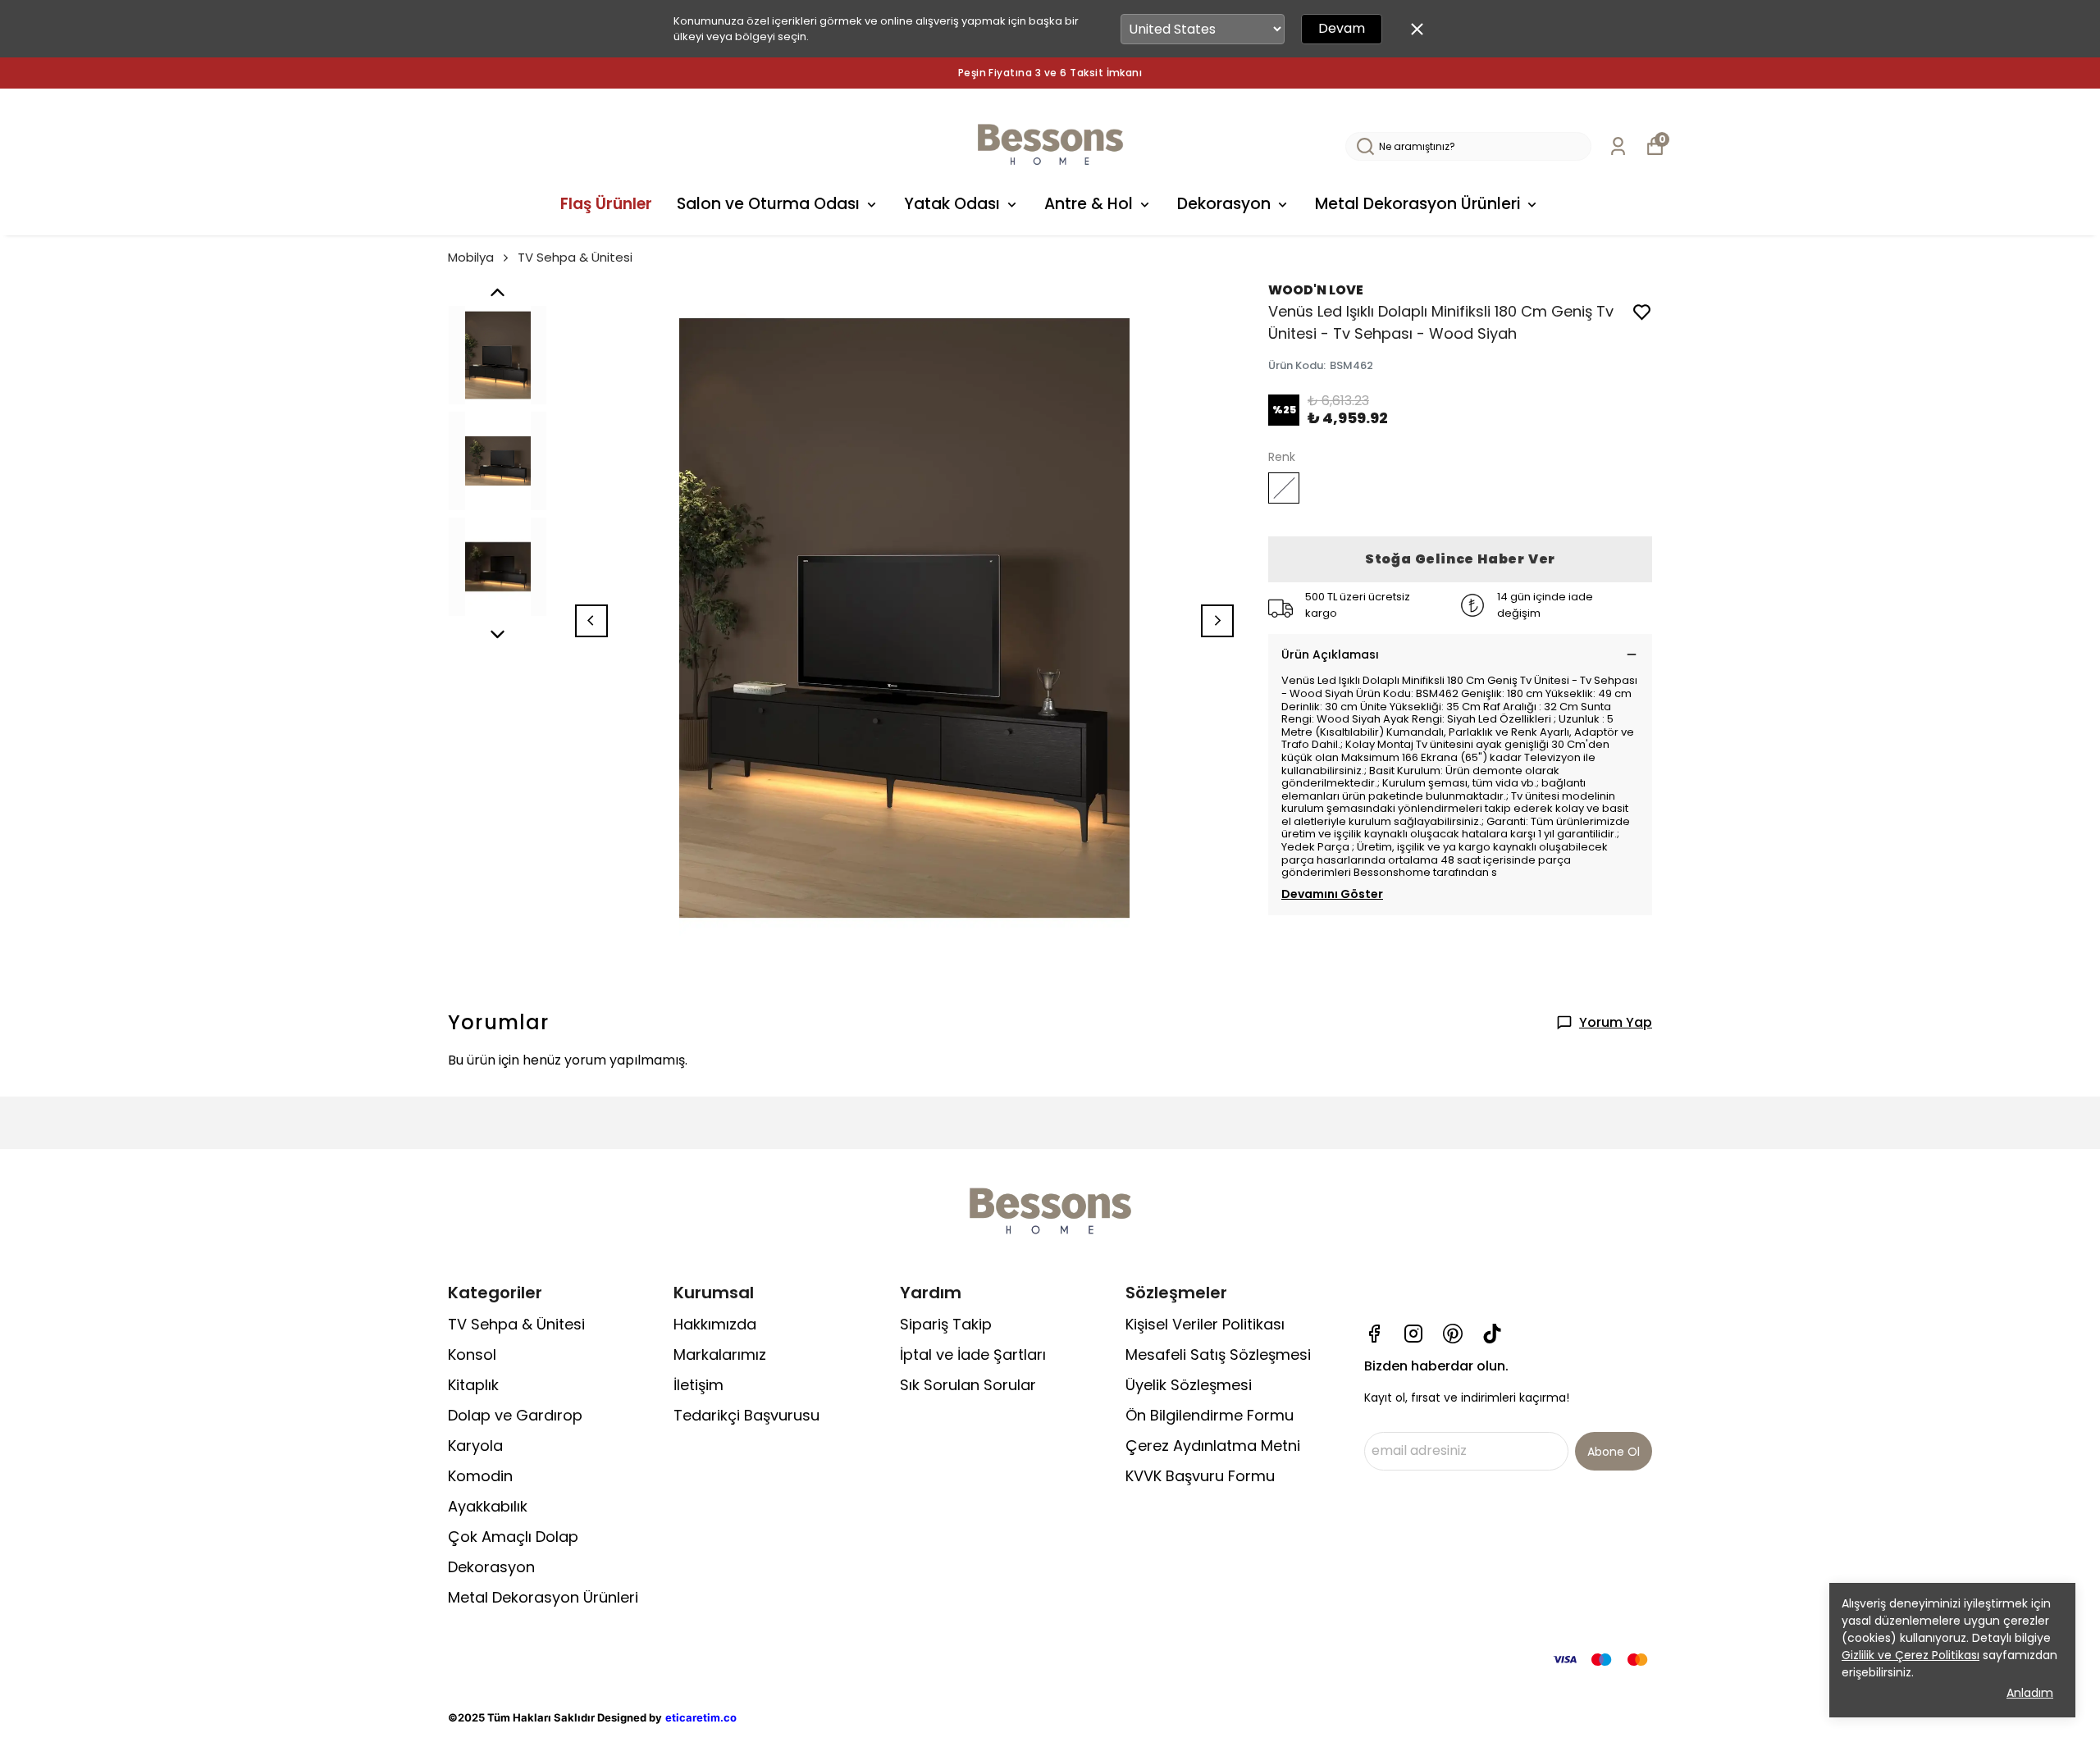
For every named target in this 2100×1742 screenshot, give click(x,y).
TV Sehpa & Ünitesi (575, 257)
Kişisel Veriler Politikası (1205, 1324)
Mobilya (471, 257)
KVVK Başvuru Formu (1200, 1476)
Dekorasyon (1224, 204)
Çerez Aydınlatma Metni (1213, 1446)
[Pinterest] (1453, 1334)
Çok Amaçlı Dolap (513, 1537)
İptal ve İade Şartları (973, 1354)
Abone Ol (1614, 1452)
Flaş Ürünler (606, 204)
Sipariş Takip (946, 1324)
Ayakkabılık (488, 1506)
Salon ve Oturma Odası (768, 204)
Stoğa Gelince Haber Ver (1460, 559)
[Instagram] (1413, 1334)
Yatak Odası (952, 204)
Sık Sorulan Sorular (968, 1385)
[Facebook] (1374, 1334)
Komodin (480, 1476)
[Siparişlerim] (1618, 146)
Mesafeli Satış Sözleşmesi (1218, 1354)
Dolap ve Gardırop (515, 1415)
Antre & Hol (1089, 204)
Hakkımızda (715, 1324)
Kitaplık (473, 1385)
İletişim (698, 1385)
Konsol (472, 1354)
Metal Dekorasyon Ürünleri (1417, 204)
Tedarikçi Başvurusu (746, 1415)
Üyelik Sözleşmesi (1189, 1385)
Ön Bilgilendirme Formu (1210, 1415)
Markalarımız (720, 1354)
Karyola (475, 1446)
